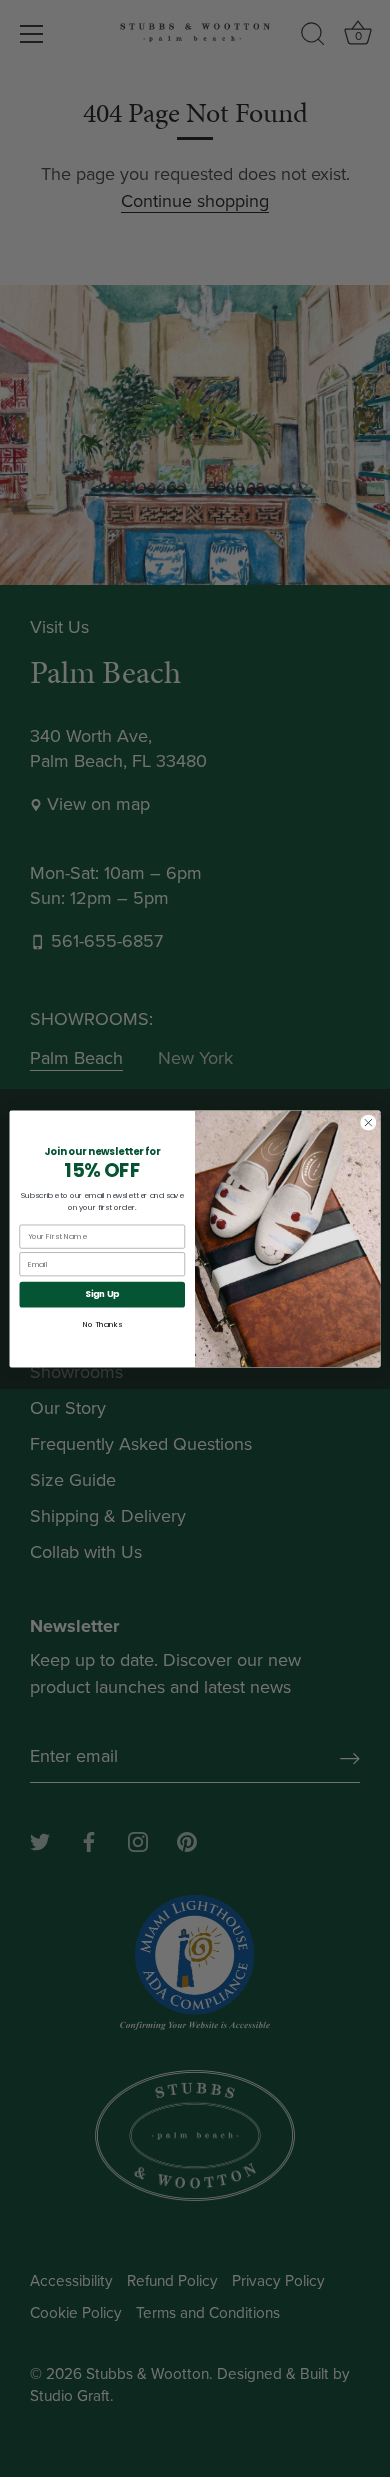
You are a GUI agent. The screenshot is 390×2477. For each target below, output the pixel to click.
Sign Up (102, 1294)
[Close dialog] (368, 1122)
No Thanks (102, 1323)
